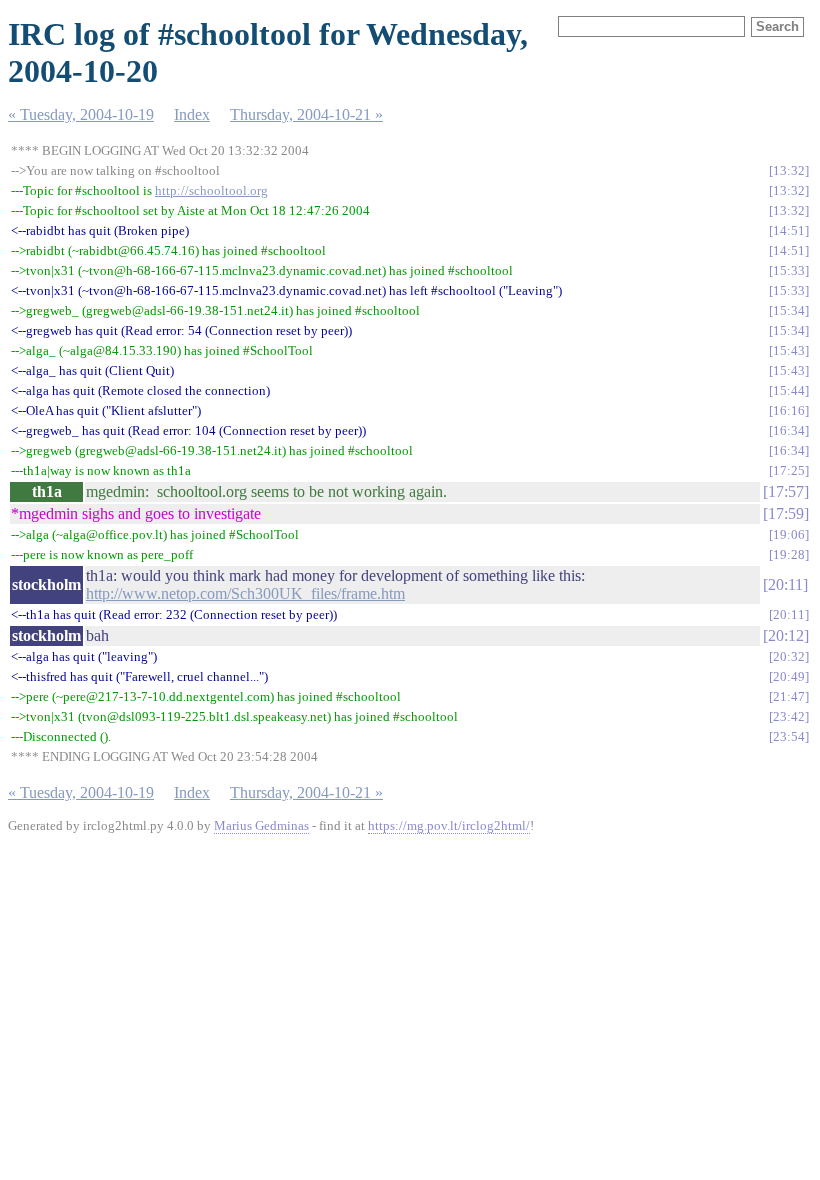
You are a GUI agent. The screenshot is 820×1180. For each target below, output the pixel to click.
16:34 (789, 430)
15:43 (789, 350)
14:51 (789, 230)
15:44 (789, 390)
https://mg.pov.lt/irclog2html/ (449, 825)
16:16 (789, 410)
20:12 (786, 635)
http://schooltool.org (211, 190)
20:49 (789, 676)
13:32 (789, 170)
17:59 (786, 513)
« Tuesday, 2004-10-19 (81, 114)
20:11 (785, 584)
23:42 (789, 716)
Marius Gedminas (261, 825)
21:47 (789, 696)
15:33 (789, 270)
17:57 (786, 491)
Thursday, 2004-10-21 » (306, 114)
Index (192, 114)
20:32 (789, 656)
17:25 (789, 470)
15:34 (789, 310)
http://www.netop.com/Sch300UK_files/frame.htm (245, 593)
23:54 (789, 736)
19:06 (789, 534)
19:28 (789, 554)
